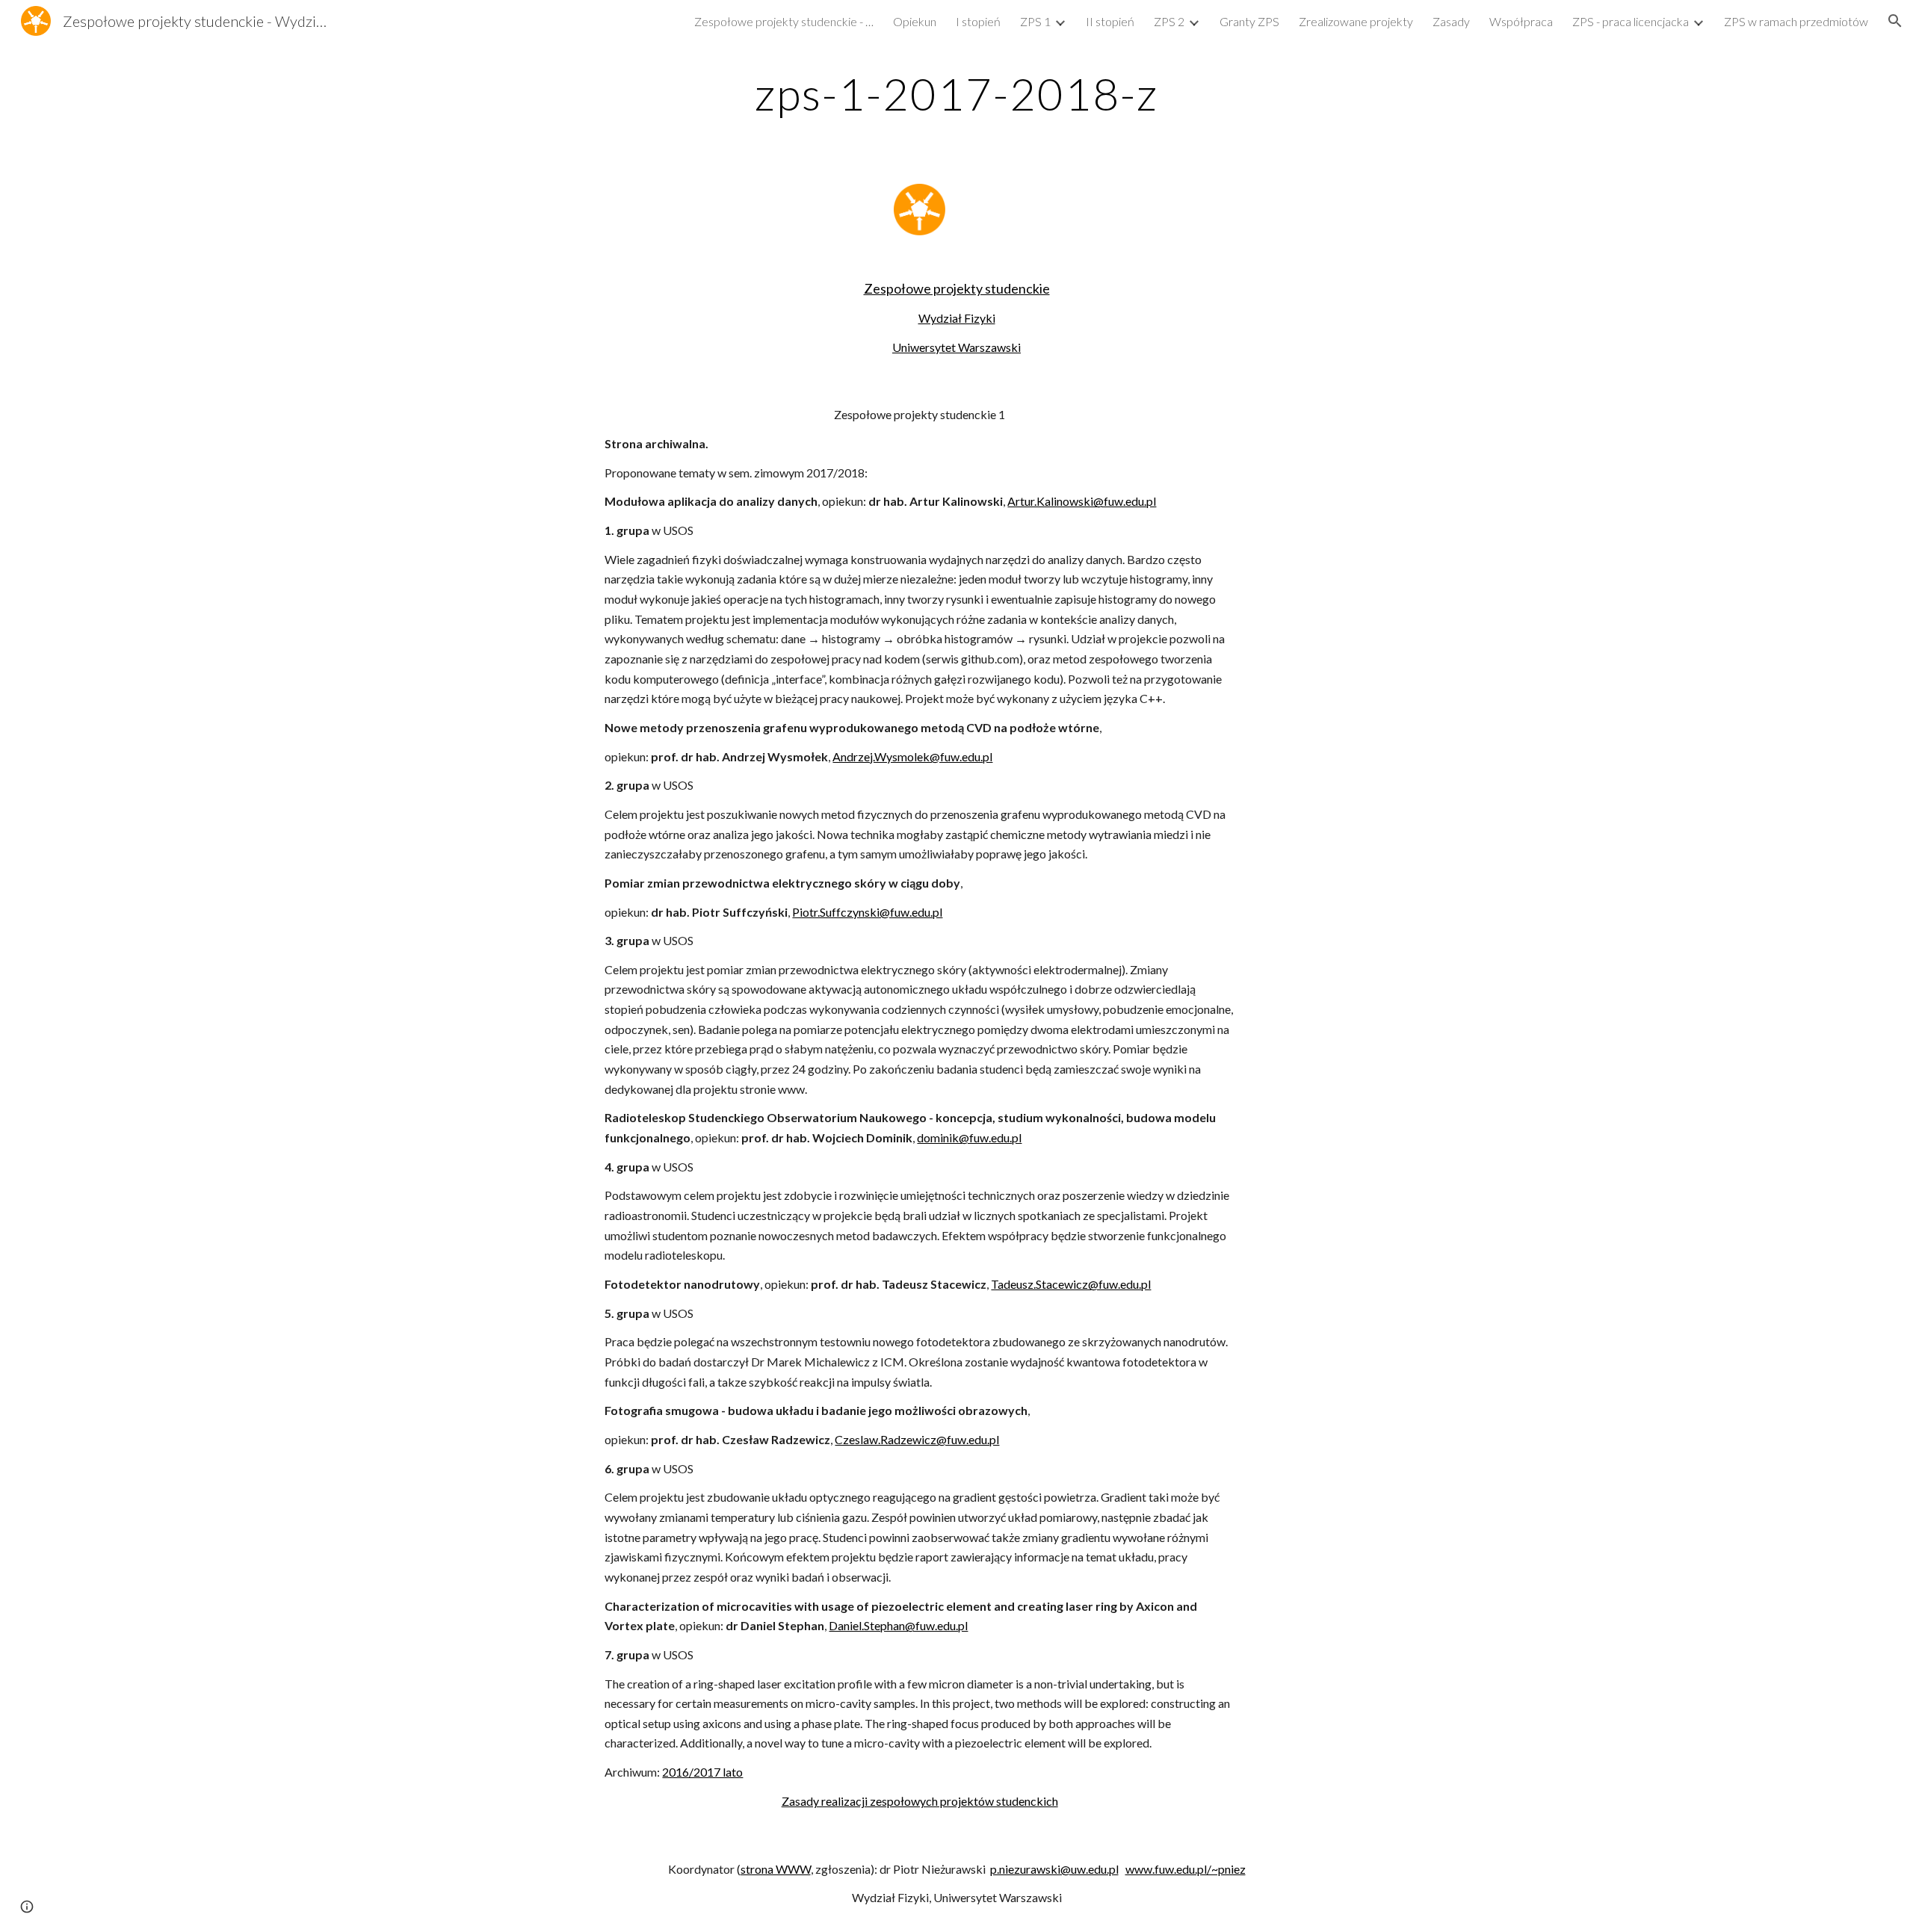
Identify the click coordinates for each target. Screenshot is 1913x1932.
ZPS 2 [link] (1169, 21)
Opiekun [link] (915, 21)
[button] (1895, 21)
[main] (956, 93)
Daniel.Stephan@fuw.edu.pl (898, 1625)
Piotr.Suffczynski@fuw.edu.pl (867, 912)
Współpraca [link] (1521, 21)
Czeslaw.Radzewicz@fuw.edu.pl (917, 1439)
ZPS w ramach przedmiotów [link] (1796, 21)
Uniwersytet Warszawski (956, 347)
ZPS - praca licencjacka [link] (1631, 21)
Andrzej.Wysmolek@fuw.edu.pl (912, 756)
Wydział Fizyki (957, 318)
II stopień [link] (1110, 21)
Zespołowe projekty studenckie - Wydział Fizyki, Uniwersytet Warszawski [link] (784, 21)
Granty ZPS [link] (1249, 21)
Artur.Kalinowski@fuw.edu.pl (1082, 501)
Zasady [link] (1451, 21)
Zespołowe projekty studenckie (957, 288)
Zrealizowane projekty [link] (1356, 21)
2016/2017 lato (702, 1772)
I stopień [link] (978, 21)
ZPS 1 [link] (1035, 21)
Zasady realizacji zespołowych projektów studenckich (920, 1801)
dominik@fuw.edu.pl (969, 1137)
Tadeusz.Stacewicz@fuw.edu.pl (1071, 1284)
